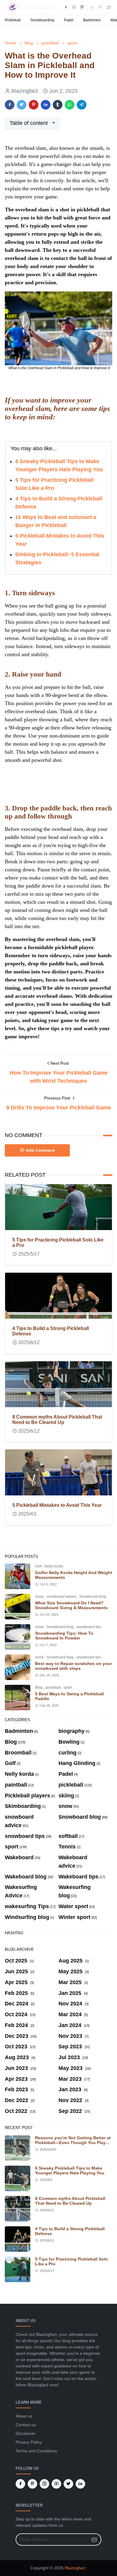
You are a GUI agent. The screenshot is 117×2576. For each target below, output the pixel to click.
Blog (39, 1688)
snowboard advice (62, 1597)
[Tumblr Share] (58, 105)
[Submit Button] (94, 2540)
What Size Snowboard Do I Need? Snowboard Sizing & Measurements (71, 1605)
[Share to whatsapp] (70, 105)
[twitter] (68, 2484)
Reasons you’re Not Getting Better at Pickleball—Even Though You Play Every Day (73, 2143)
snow (40, 1597)
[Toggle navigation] (109, 7)
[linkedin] (80, 2484)
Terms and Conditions (36, 2451)
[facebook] (66, 7)
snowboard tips (89, 1627)
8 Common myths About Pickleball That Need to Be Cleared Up (57, 1420)
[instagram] (74, 7)
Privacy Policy (29, 2442)
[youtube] (56, 2484)
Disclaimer (25, 2433)
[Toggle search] (100, 7)
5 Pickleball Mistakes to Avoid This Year (57, 1505)
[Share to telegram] (82, 105)
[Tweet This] (22, 105)
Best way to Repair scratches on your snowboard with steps (73, 1666)
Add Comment (40, 1150)
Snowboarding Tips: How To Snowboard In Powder (64, 1636)
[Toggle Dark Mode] (92, 7)
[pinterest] (82, 7)
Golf (39, 1566)
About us (24, 2416)
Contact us (26, 2425)
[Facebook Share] (10, 105)
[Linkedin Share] (46, 105)
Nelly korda (54, 1566)
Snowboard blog (93, 1597)
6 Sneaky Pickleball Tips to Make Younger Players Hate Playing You (70, 2170)
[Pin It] (34, 105)
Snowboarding (42, 20)
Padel (69, 20)
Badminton (92, 20)
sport (68, 1688)
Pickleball (13, 20)
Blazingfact (75, 2568)
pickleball (54, 1688)
